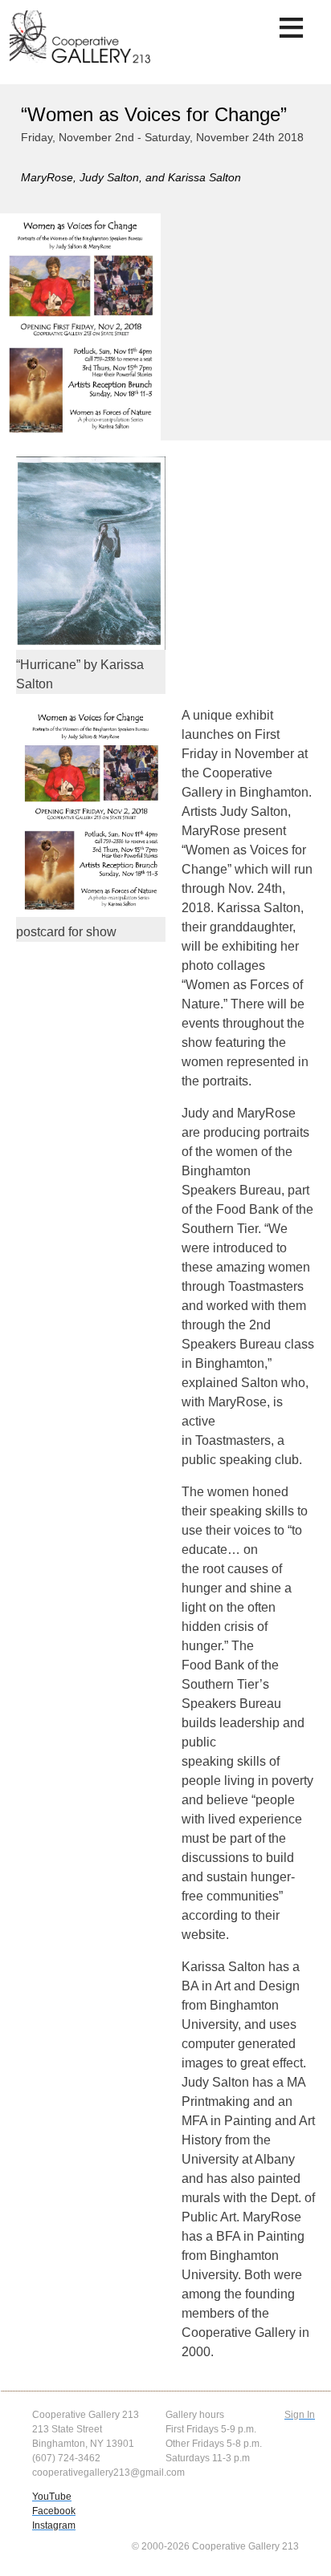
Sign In (300, 2415)
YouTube (52, 2497)
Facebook (54, 2511)
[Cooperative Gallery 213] (82, 43)
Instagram (54, 2525)
